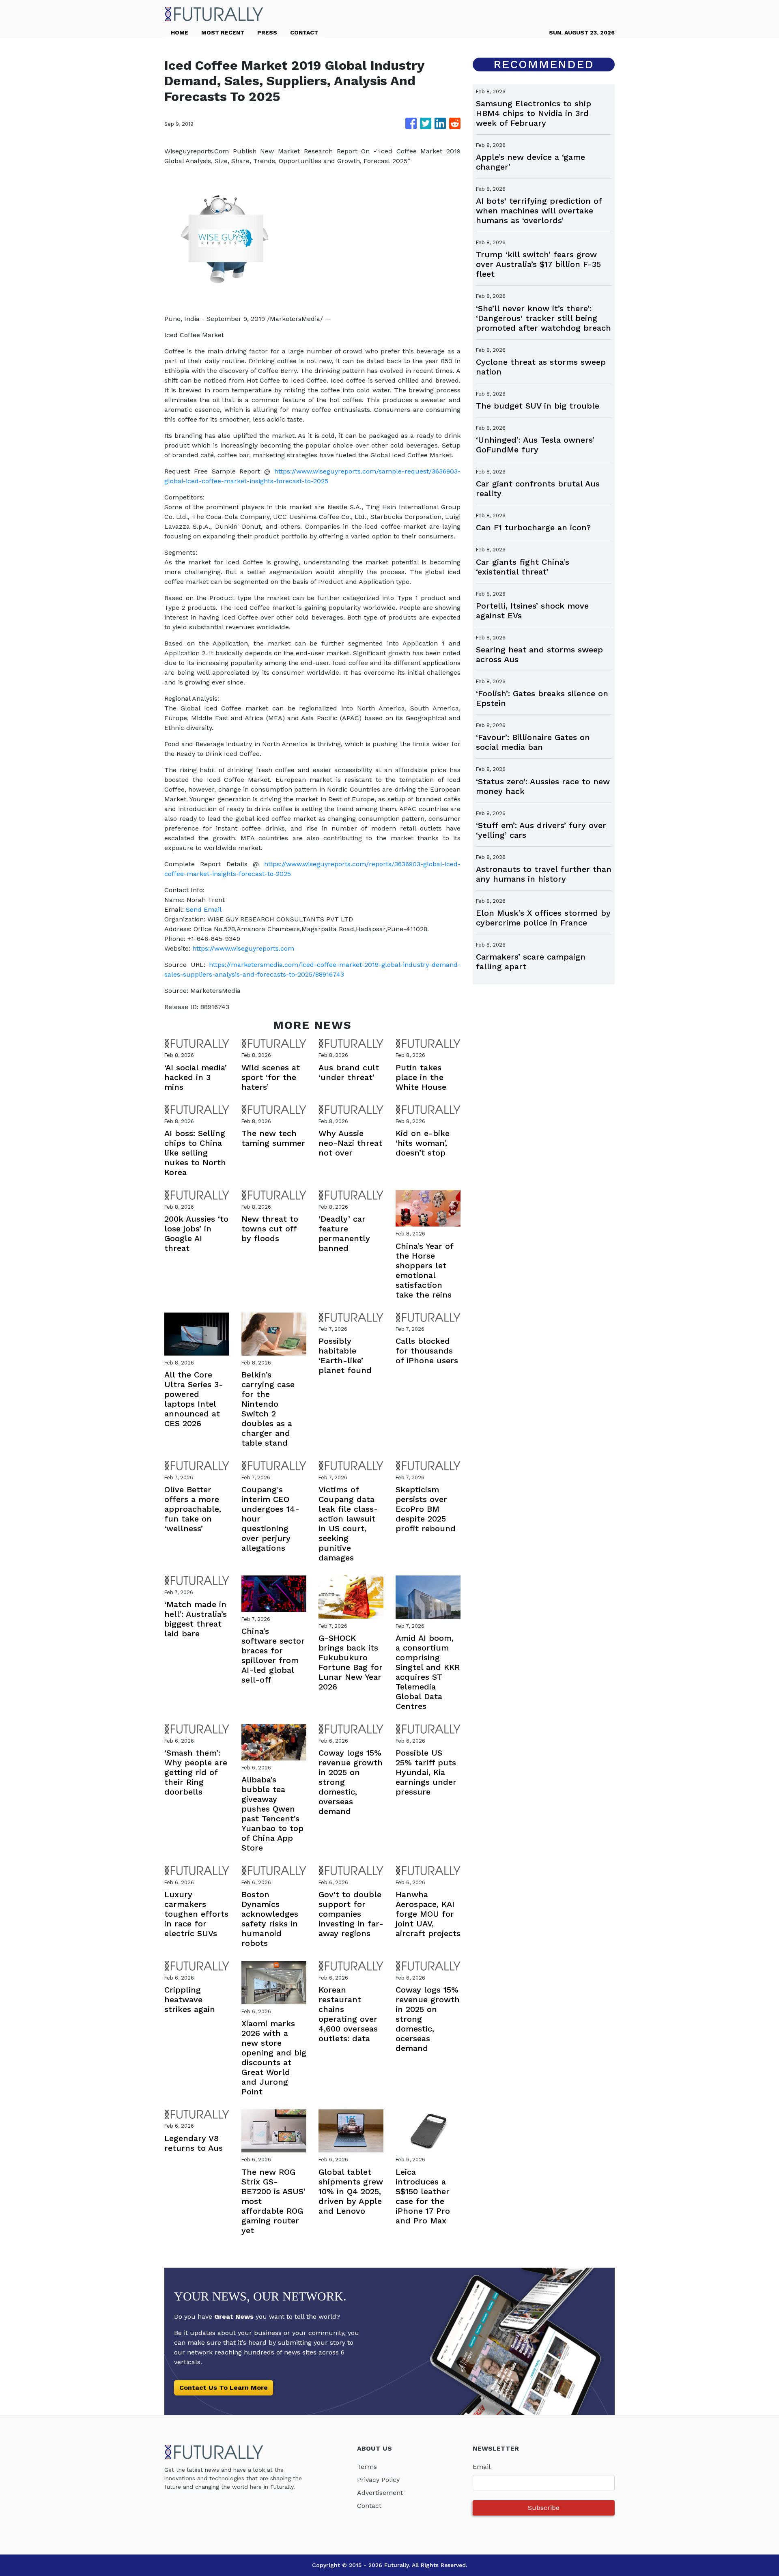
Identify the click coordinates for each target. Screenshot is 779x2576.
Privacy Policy (378, 2480)
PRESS (267, 32)
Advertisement (380, 2493)
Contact (369, 2506)
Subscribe (544, 2508)
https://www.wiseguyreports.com (243, 948)
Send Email (204, 909)
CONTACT (304, 32)
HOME (180, 32)
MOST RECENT (223, 32)
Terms (367, 2467)
